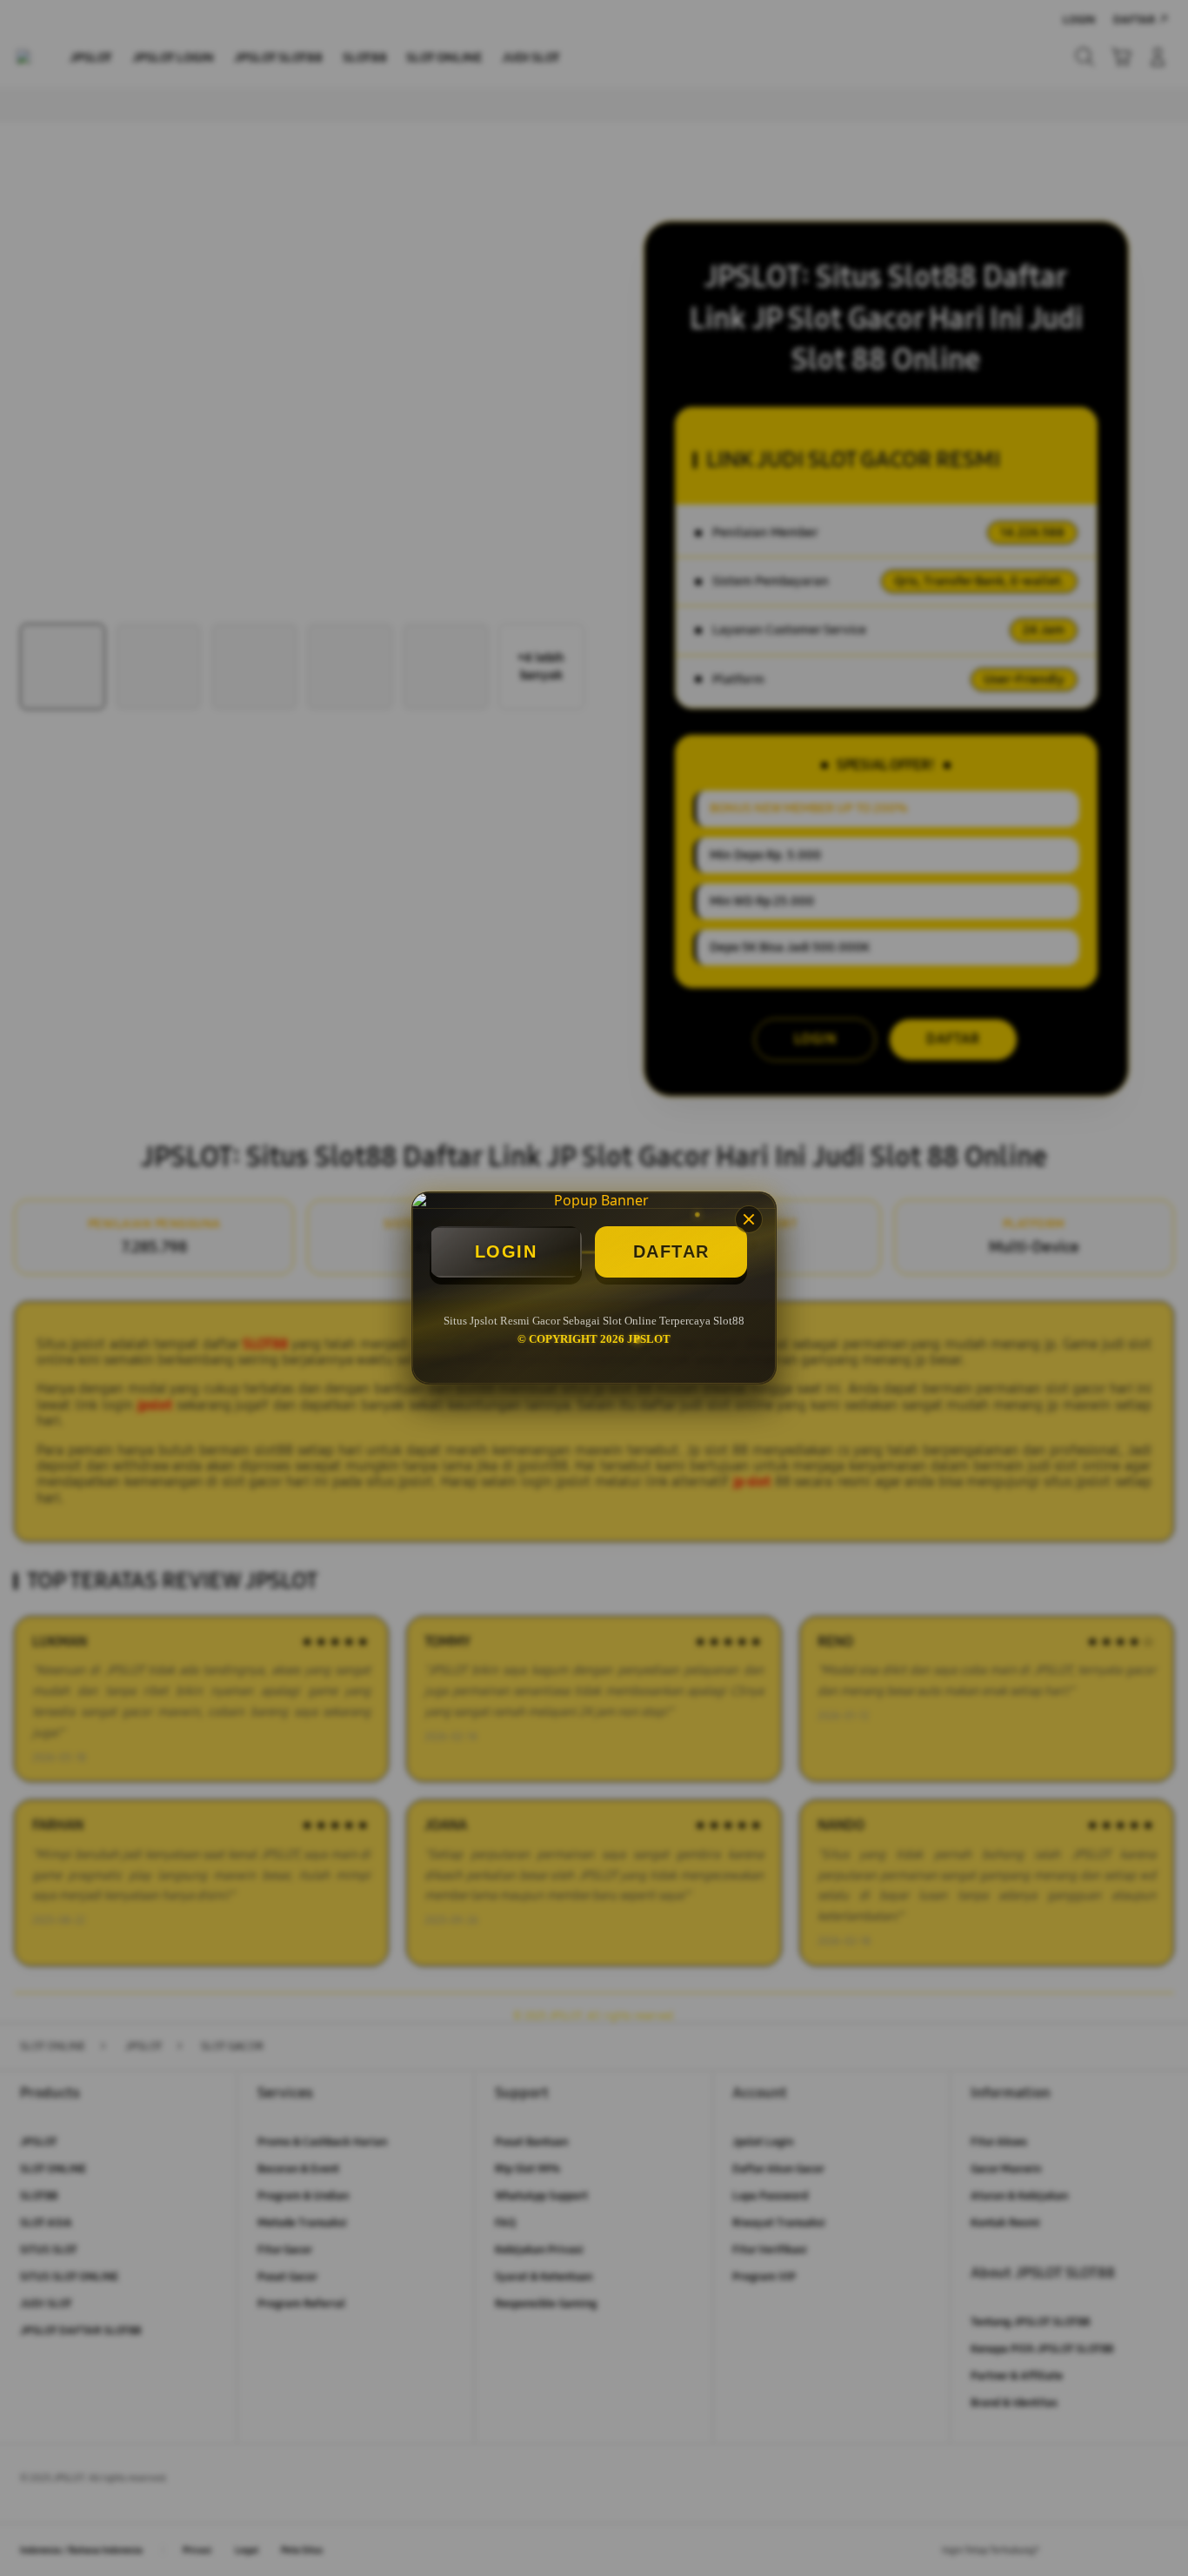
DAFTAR (671, 1251)
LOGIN (506, 1251)
